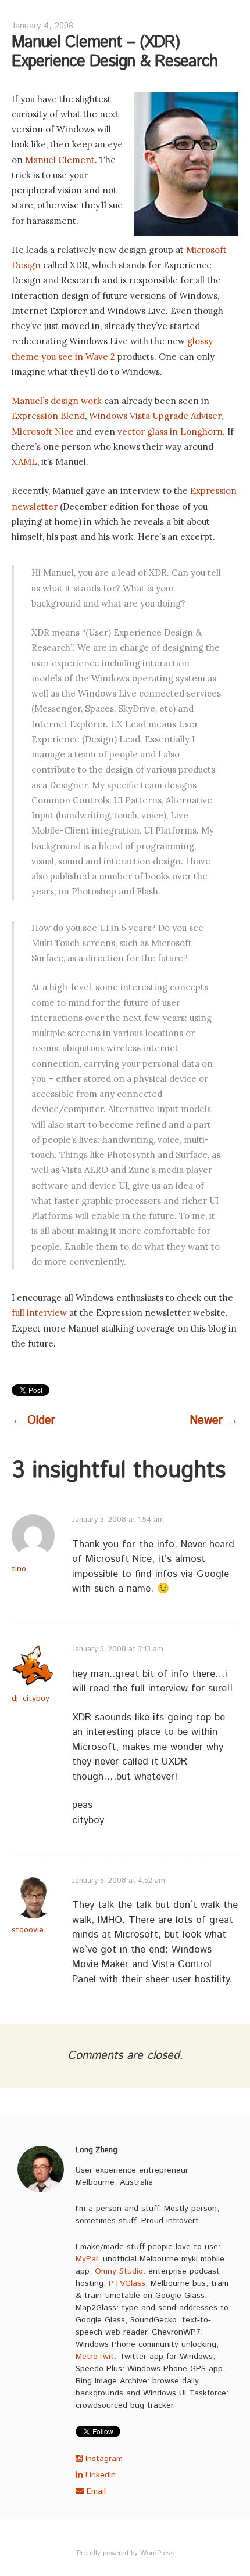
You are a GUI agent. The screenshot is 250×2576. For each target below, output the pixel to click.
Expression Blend (48, 416)
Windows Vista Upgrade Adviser (155, 416)
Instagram (103, 2459)
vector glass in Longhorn (170, 432)
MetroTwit (95, 2357)
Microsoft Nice (43, 432)
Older (33, 1421)
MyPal (87, 2259)
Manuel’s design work (57, 401)
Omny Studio (119, 2271)
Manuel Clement (60, 160)
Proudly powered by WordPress (125, 2553)
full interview (39, 1313)
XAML (24, 462)
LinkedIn (99, 2475)
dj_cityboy (31, 1698)
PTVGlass (127, 2283)
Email (95, 2491)
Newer (214, 1421)
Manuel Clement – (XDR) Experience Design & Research (115, 52)
